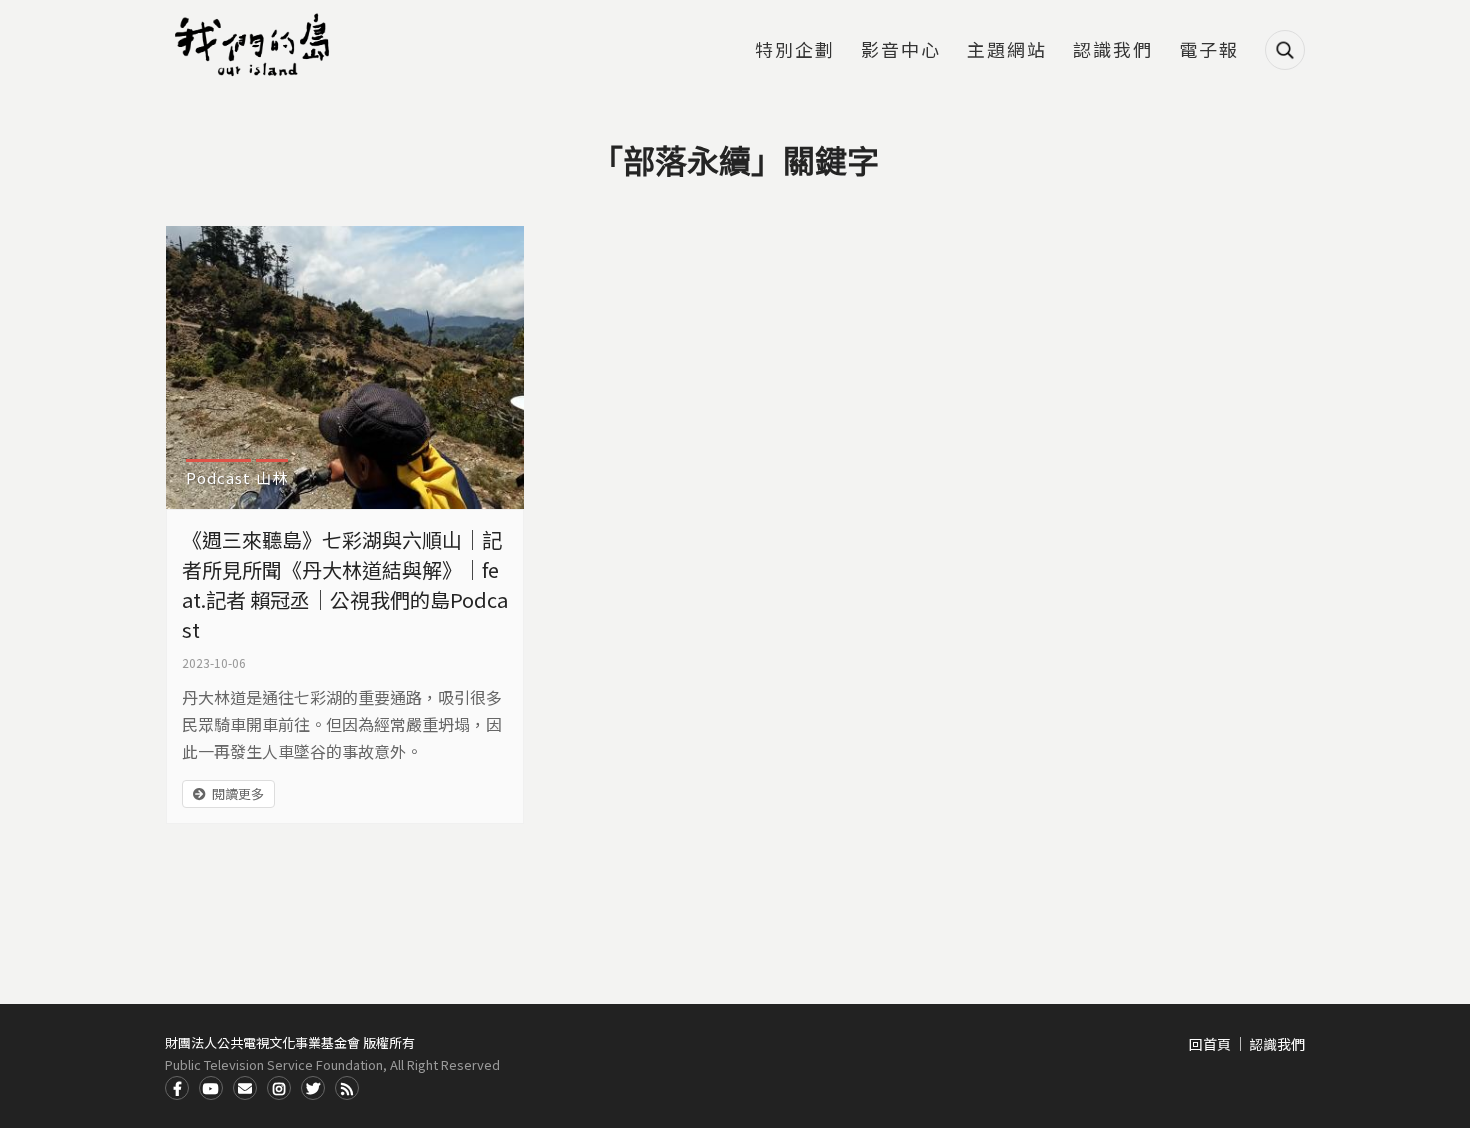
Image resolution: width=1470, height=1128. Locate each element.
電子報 (1209, 51)
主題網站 (1007, 51)
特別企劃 (795, 51)
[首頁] (255, 45)
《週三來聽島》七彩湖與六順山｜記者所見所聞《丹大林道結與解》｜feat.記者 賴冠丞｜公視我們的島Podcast (345, 584)
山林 (272, 477)
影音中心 (901, 51)
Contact (245, 1088)
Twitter (313, 1088)
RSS (347, 1088)
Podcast (218, 477)
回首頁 (1210, 1044)
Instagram (279, 1088)
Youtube (211, 1088)
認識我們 (1113, 51)
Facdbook (177, 1088)
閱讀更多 (238, 793)
